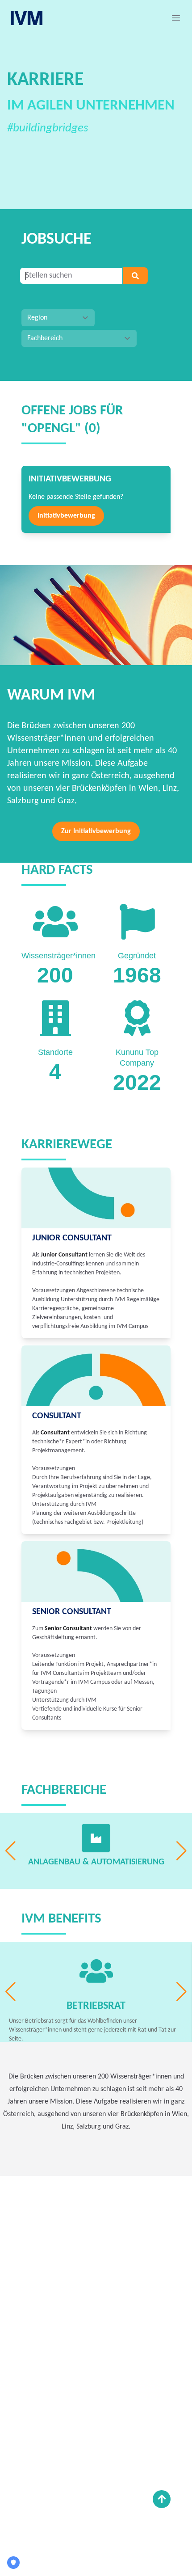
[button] (176, 18)
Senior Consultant (72, 1612)
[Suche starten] (135, 276)
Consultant (57, 1416)
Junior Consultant (72, 1238)
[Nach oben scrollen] (162, 2499)
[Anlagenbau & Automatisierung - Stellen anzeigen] (96, 1838)
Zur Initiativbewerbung (96, 831)
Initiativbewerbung (66, 516)
